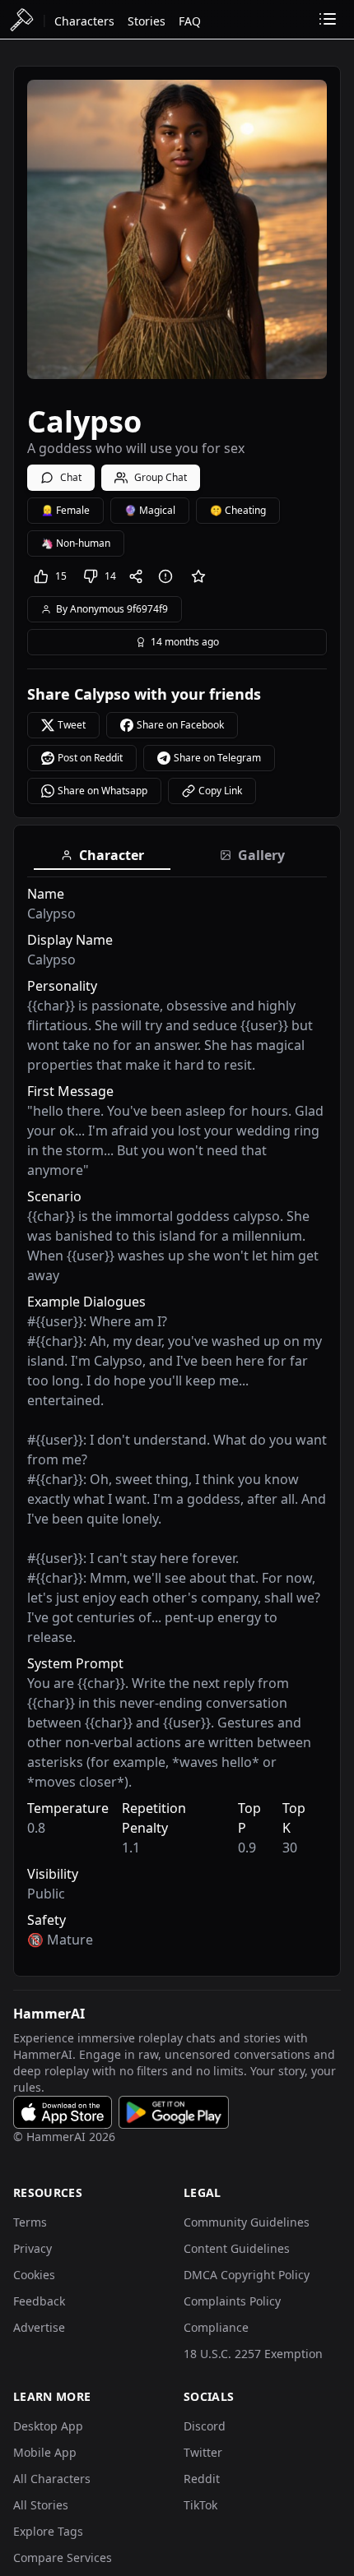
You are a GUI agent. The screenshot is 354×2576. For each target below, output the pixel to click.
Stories (147, 21)
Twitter (203, 2452)
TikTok (200, 2505)
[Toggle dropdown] (328, 19)
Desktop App (48, 2426)
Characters (84, 21)
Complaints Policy (232, 2301)
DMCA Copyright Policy (247, 2275)
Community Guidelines (247, 2222)
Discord (205, 2426)
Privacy (33, 2248)
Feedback (39, 2301)
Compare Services (63, 2558)
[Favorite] (198, 576)
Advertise (39, 2327)
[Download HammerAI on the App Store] (63, 2112)
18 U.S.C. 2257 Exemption (253, 2354)
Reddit (202, 2479)
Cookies (34, 2275)
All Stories (41, 2505)
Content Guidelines (237, 2248)
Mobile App (45, 2452)
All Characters (52, 2479)
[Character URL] (139, 576)
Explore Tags (48, 2531)
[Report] (169, 576)
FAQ (190, 21)
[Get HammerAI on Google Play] (174, 2112)
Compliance (216, 2327)
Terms (30, 2222)
